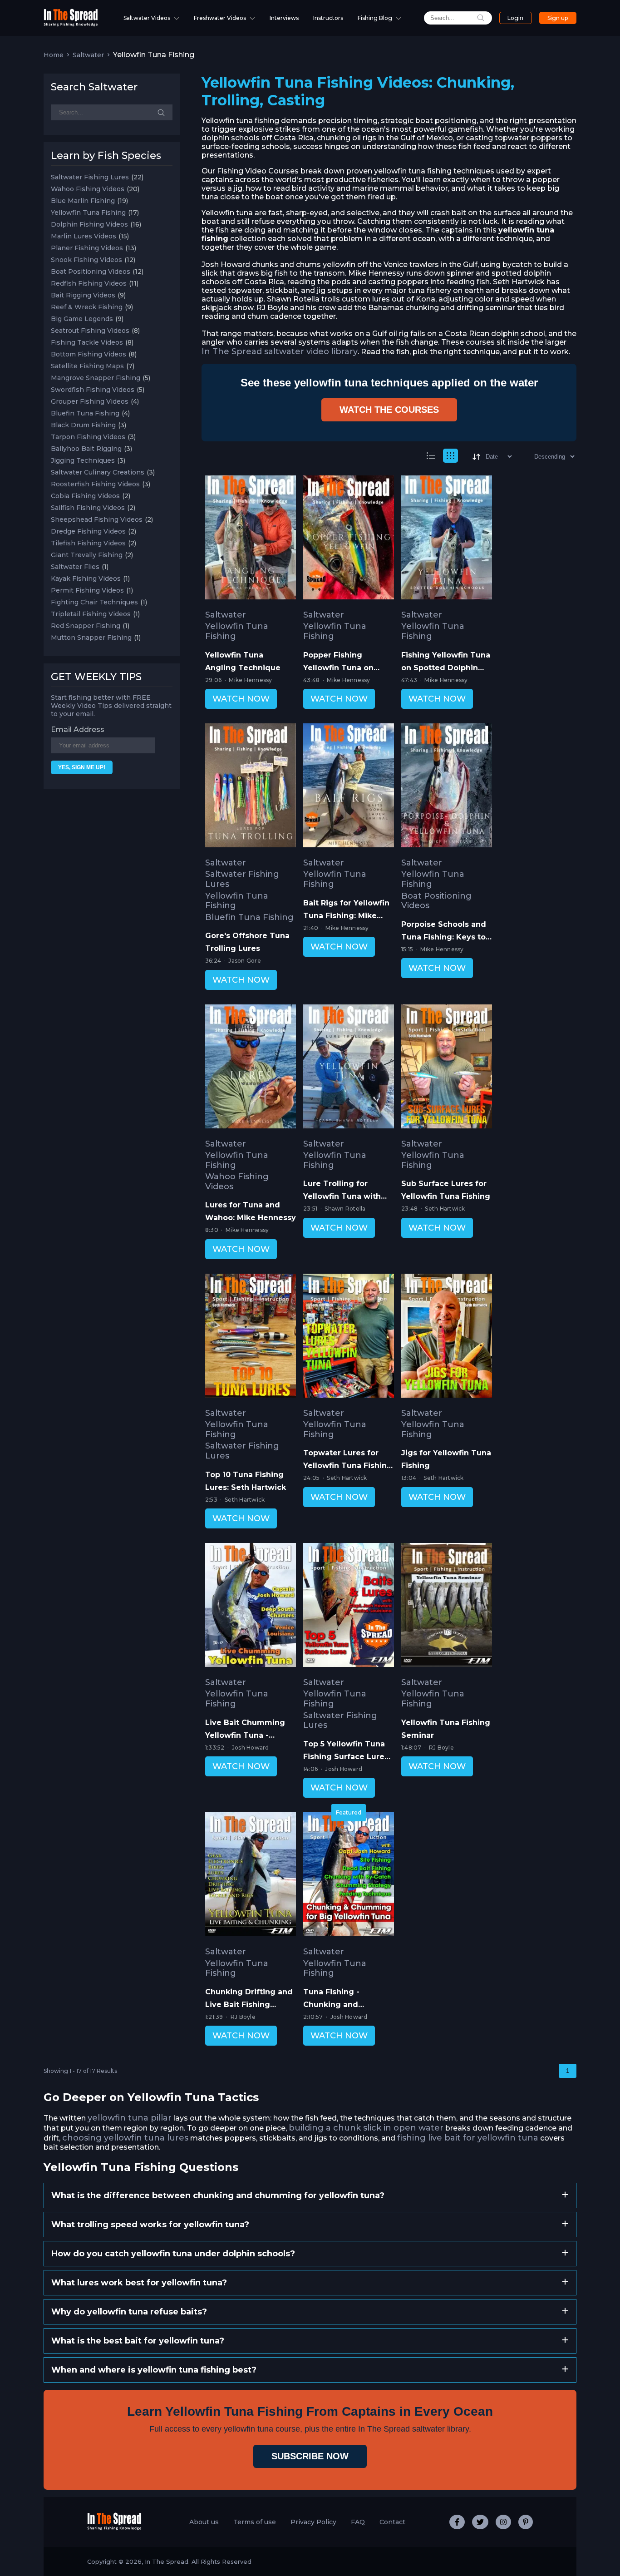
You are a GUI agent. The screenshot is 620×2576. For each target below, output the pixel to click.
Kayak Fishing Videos (86, 578)
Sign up (558, 18)
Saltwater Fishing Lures (90, 177)
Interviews (284, 18)
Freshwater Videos (220, 18)
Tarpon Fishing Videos (88, 437)
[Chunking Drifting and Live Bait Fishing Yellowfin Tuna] (251, 1876)
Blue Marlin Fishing (83, 201)
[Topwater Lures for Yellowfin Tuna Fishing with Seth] (349, 1337)
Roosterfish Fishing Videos (95, 484)
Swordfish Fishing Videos (93, 390)
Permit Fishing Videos (87, 590)
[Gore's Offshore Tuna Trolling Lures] (251, 787)
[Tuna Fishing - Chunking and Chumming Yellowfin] (349, 1876)
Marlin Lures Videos (84, 236)
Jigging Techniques (83, 460)
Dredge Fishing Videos (88, 531)
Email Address (78, 729)
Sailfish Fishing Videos (88, 508)
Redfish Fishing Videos (89, 283)
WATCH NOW (241, 699)
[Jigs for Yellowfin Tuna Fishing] (447, 1337)
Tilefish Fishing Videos (88, 543)
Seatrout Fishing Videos (90, 331)
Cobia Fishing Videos (85, 496)
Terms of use (255, 2522)
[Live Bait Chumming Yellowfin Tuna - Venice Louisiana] (251, 1607)
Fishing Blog (375, 18)
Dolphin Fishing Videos (89, 224)
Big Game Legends (82, 319)
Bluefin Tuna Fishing (85, 413)
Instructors (328, 18)
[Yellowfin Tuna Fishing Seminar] (447, 1607)
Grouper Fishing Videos (90, 401)
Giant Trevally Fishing (87, 555)
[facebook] (457, 2522)
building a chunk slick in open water (366, 2128)
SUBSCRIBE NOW (310, 2456)
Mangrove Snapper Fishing (96, 378)
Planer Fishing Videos (87, 248)
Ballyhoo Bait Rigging (86, 449)
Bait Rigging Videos (83, 295)
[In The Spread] (71, 24)
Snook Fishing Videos (86, 260)
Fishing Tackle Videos (87, 342)
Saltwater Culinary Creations (98, 472)
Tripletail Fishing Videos (91, 614)
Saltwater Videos (147, 18)
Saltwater (88, 55)
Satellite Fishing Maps (87, 366)
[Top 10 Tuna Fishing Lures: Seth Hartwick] (251, 1337)
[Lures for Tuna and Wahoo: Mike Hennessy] (251, 1068)
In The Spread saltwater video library (280, 351)
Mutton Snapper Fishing (91, 638)
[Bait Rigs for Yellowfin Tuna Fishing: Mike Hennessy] (349, 787)
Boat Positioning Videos (91, 272)
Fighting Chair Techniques (94, 602)
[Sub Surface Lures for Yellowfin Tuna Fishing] (447, 1068)
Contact (392, 2522)
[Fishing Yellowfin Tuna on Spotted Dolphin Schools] (447, 539)
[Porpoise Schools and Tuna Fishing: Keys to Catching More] (447, 787)
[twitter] (480, 2522)
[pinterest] (526, 2522)
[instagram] (503, 2522)
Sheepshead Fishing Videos (97, 519)
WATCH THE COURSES (389, 410)
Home (54, 55)
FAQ (358, 2522)
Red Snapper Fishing (86, 626)
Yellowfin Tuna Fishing (88, 213)
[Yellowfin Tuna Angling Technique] (251, 539)
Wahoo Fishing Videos (88, 189)
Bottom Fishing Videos (89, 354)
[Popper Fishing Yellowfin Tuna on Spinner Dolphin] (349, 539)
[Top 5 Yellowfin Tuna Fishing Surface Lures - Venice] (349, 1607)
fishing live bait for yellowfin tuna (468, 2138)
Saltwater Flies (75, 567)
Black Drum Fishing (83, 425)
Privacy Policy (313, 2522)
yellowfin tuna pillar (130, 2118)
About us (204, 2522)
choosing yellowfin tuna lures (125, 2138)
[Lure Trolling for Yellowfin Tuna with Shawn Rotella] (349, 1068)
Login (515, 18)
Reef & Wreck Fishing (87, 307)
